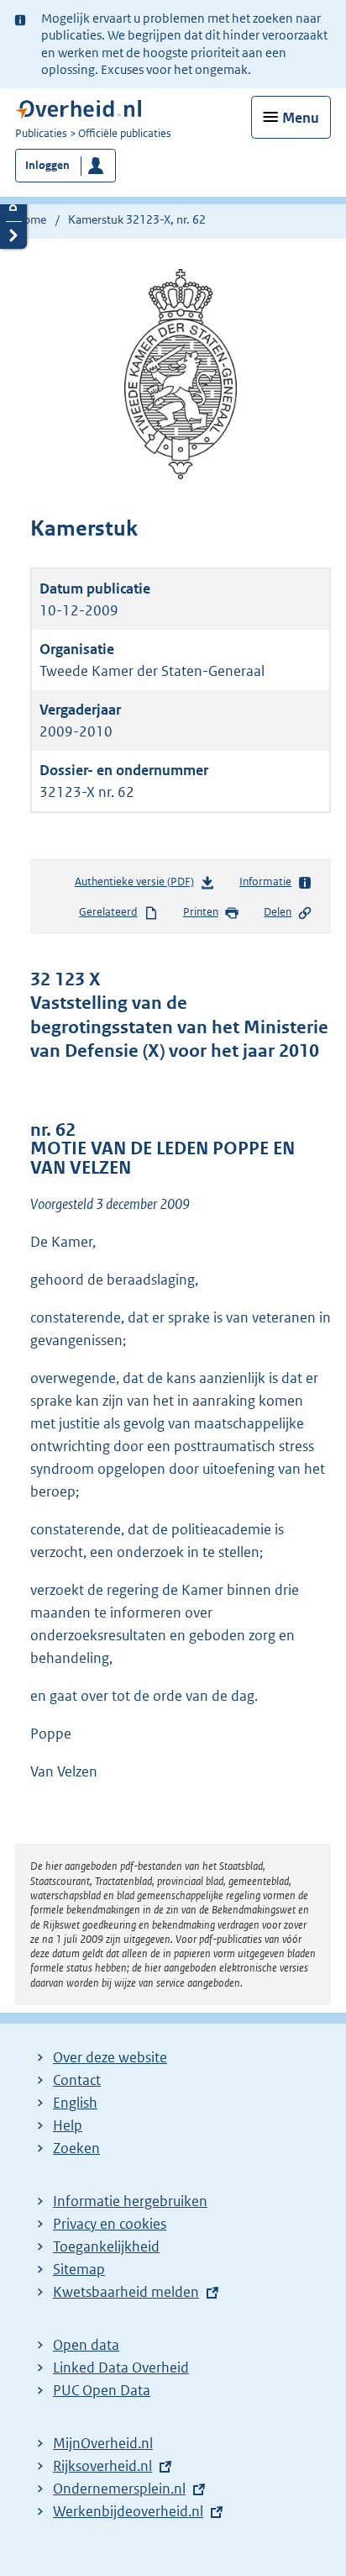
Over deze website (110, 2057)
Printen (201, 912)
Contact (77, 2080)
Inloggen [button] (47, 165)
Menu (301, 118)
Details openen (13, 207)
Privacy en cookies (110, 2224)
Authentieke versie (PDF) (138, 885)
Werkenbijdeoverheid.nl (128, 2511)
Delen (278, 912)
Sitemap (79, 2269)
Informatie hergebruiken (130, 2201)
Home (31, 219)
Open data (86, 2345)
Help (68, 2125)
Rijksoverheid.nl (102, 2466)
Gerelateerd (108, 912)
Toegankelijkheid (106, 2246)
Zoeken (76, 2148)
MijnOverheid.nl (103, 2443)
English (75, 2103)
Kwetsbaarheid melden (126, 2292)
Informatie (265, 882)
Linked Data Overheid (121, 2367)
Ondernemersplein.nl (119, 2489)
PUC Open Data (102, 2390)
